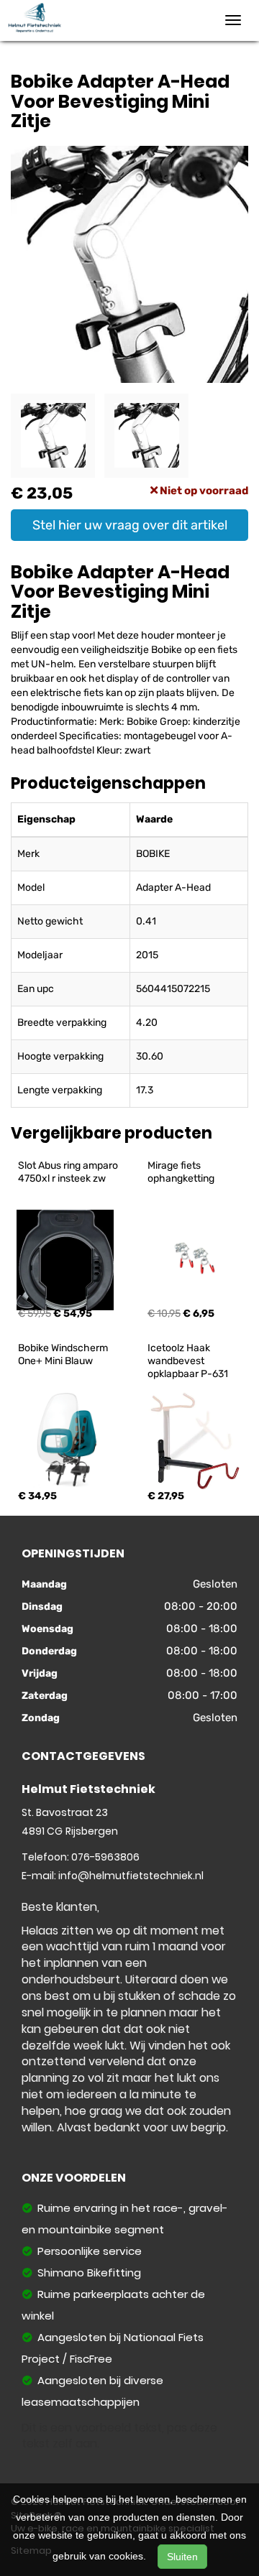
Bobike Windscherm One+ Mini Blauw (64, 1354)
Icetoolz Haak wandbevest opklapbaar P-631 (188, 1361)
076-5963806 (105, 1857)
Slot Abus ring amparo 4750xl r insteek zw (69, 1172)
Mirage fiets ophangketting (181, 1172)
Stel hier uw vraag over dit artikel (130, 525)
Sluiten (182, 2557)
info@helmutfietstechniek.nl (131, 1876)
